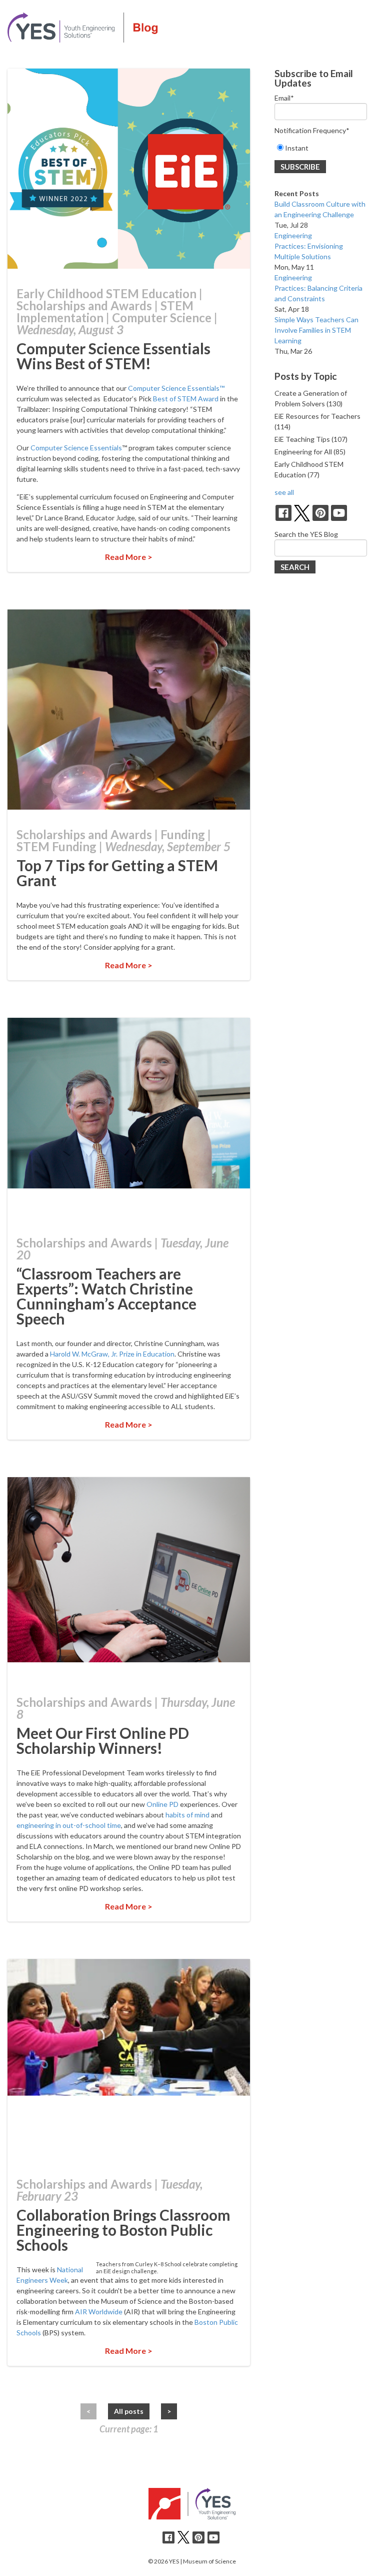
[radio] (321, 148)
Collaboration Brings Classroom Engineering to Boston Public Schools (123, 2230)
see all (284, 492)
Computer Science (162, 317)
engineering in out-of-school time (69, 1825)
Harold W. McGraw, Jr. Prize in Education (112, 1354)
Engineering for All (310, 452)
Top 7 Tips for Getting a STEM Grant (117, 873)
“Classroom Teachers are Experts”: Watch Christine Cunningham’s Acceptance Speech (106, 1296)
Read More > (129, 557)
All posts (129, 2411)
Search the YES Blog (306, 534)
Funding (183, 834)
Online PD (162, 1804)
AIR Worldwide (99, 2312)
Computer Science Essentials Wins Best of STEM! (113, 356)
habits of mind (187, 1815)
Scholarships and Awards (84, 305)
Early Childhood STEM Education (106, 293)
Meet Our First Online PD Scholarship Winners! (103, 1740)
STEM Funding (56, 846)
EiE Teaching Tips (311, 439)
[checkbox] (321, 148)
